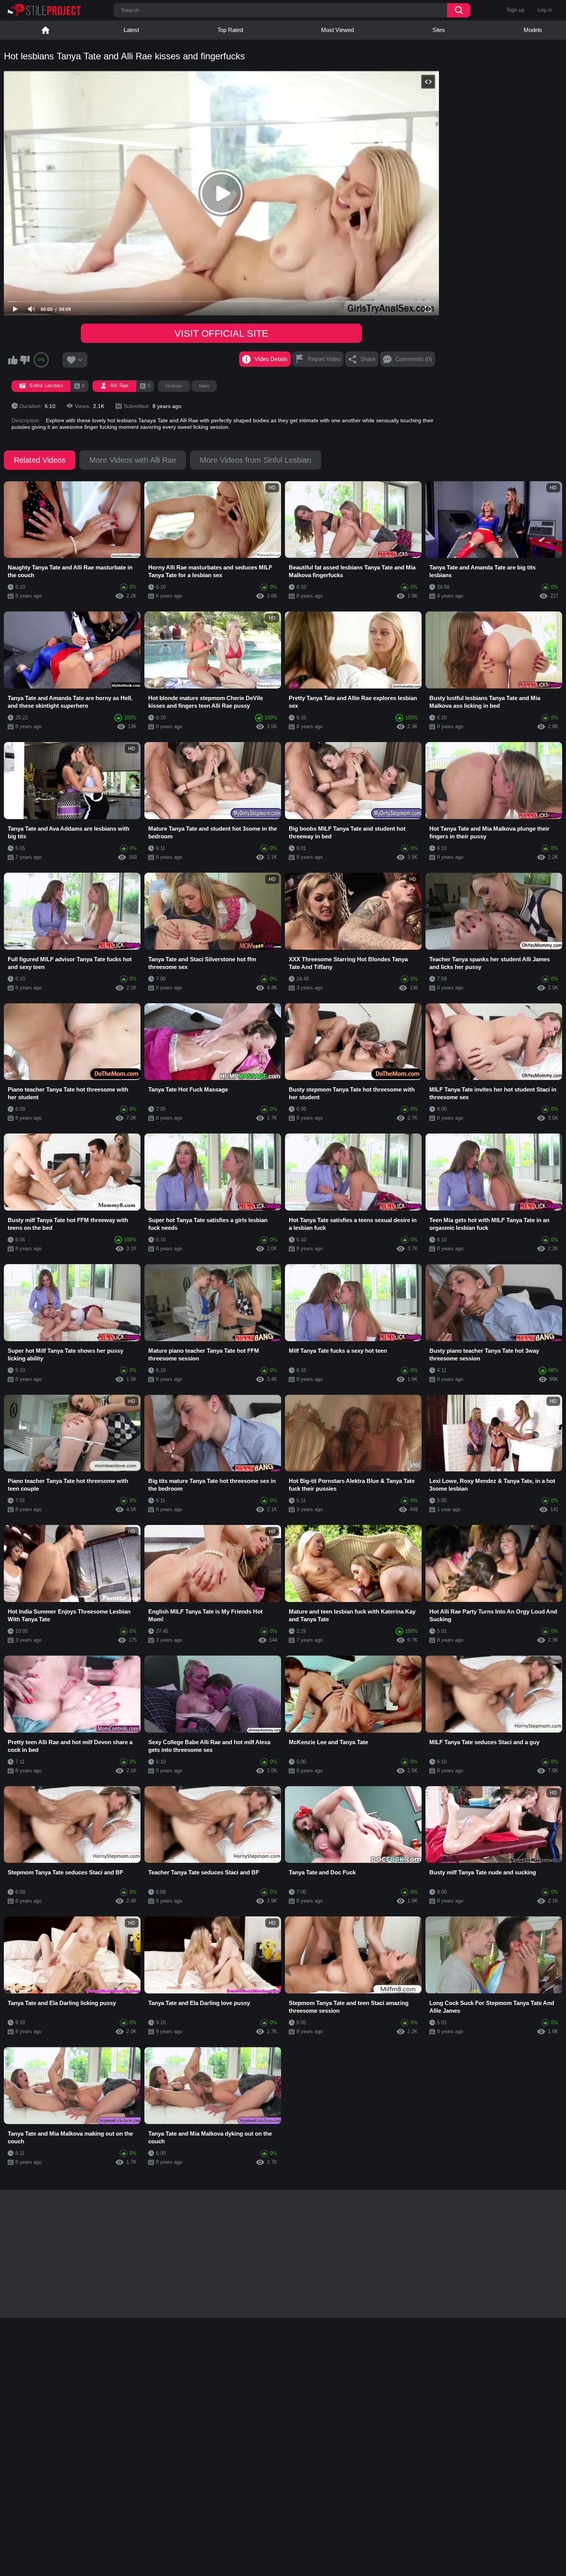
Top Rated (230, 30)
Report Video (324, 359)
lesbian (174, 386)
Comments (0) (414, 359)
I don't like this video (25, 360)
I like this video (13, 360)
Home (45, 30)
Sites (439, 30)
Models (533, 30)
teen (204, 386)
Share (368, 359)
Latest (131, 30)
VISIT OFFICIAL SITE (221, 333)
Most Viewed (337, 30)
